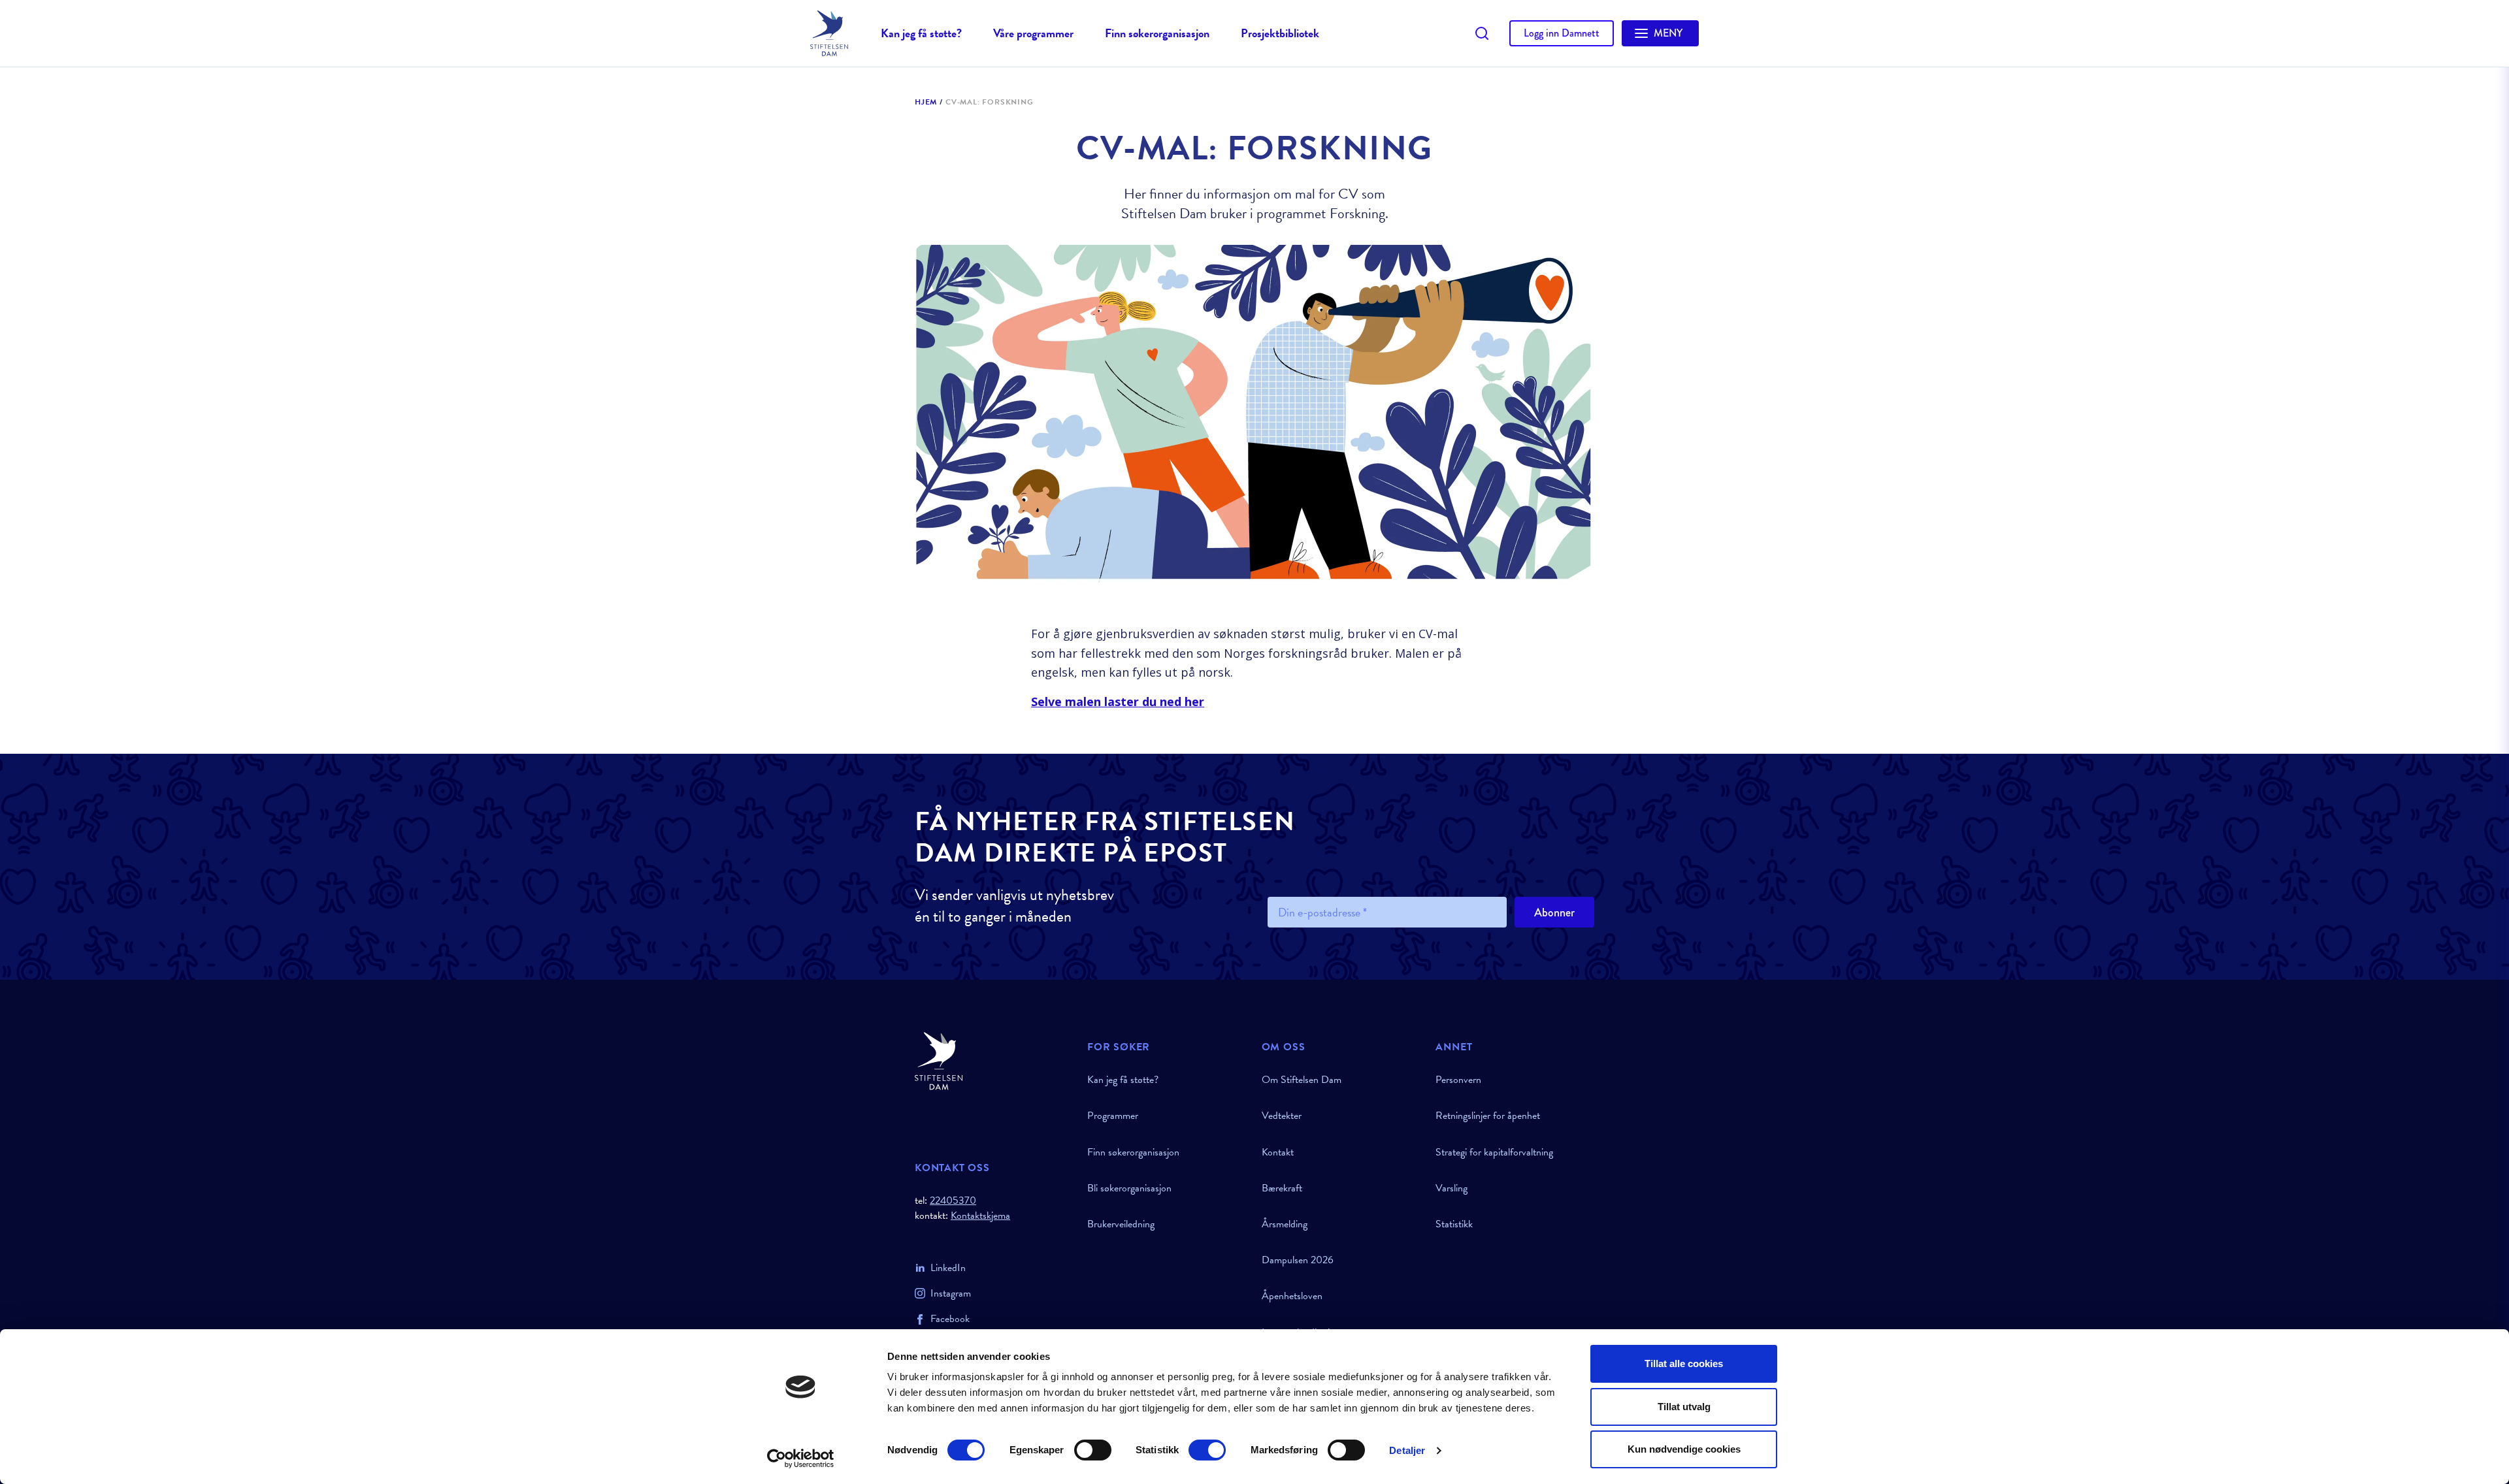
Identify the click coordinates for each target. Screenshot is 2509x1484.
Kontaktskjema (980, 1216)
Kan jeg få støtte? (921, 33)
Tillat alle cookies (1684, 1363)
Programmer (1113, 1116)
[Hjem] (993, 1061)
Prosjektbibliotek (1280, 33)
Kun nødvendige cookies (1684, 1449)
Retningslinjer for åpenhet (1488, 1116)
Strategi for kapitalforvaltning (1494, 1152)
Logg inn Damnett (1562, 33)
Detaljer (1407, 1450)
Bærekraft (1282, 1188)
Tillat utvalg (1684, 1407)
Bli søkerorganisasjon (1129, 1188)
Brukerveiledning (1121, 1224)
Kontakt (1278, 1152)
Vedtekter (1282, 1116)
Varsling (1451, 1188)
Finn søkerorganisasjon (1157, 33)
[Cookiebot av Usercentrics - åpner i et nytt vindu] (801, 1459)
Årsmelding (1285, 1224)
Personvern (1458, 1080)
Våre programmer (1033, 33)
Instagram (951, 1293)
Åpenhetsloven (1292, 1296)
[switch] (1093, 1450)
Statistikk (1454, 1224)
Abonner (1554, 912)
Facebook (950, 1319)
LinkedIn (948, 1268)
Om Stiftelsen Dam (1302, 1080)
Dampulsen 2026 (1298, 1260)
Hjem (926, 103)
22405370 (953, 1201)
